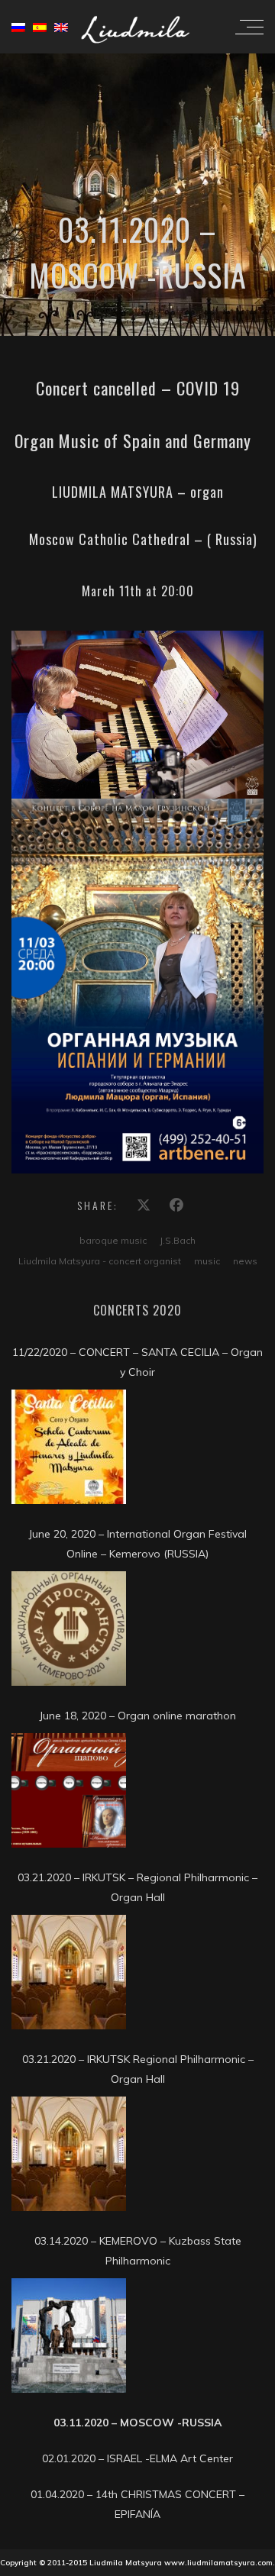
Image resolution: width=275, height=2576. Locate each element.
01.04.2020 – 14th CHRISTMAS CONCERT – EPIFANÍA (137, 2504)
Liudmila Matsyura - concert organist (100, 1261)
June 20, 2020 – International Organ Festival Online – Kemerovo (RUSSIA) (137, 1544)
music (207, 1261)
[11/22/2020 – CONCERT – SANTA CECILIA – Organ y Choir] (69, 1447)
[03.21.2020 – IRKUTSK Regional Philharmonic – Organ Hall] (69, 2154)
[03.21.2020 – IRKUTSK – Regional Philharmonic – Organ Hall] (69, 1972)
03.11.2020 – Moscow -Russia (137, 2423)
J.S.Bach (178, 1240)
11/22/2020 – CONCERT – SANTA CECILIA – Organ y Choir (137, 1362)
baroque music (113, 1240)
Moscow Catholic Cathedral (108, 539)
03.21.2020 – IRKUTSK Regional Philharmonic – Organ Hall (138, 2069)
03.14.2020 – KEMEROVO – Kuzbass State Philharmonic (138, 2251)
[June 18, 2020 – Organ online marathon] (69, 1790)
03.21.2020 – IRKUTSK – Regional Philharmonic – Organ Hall (137, 1887)
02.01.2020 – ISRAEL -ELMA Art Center (137, 2458)
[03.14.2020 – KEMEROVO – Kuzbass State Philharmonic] (69, 2336)
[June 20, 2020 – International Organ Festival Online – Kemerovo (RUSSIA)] (69, 1629)
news (245, 1261)
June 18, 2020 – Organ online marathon (137, 1716)
